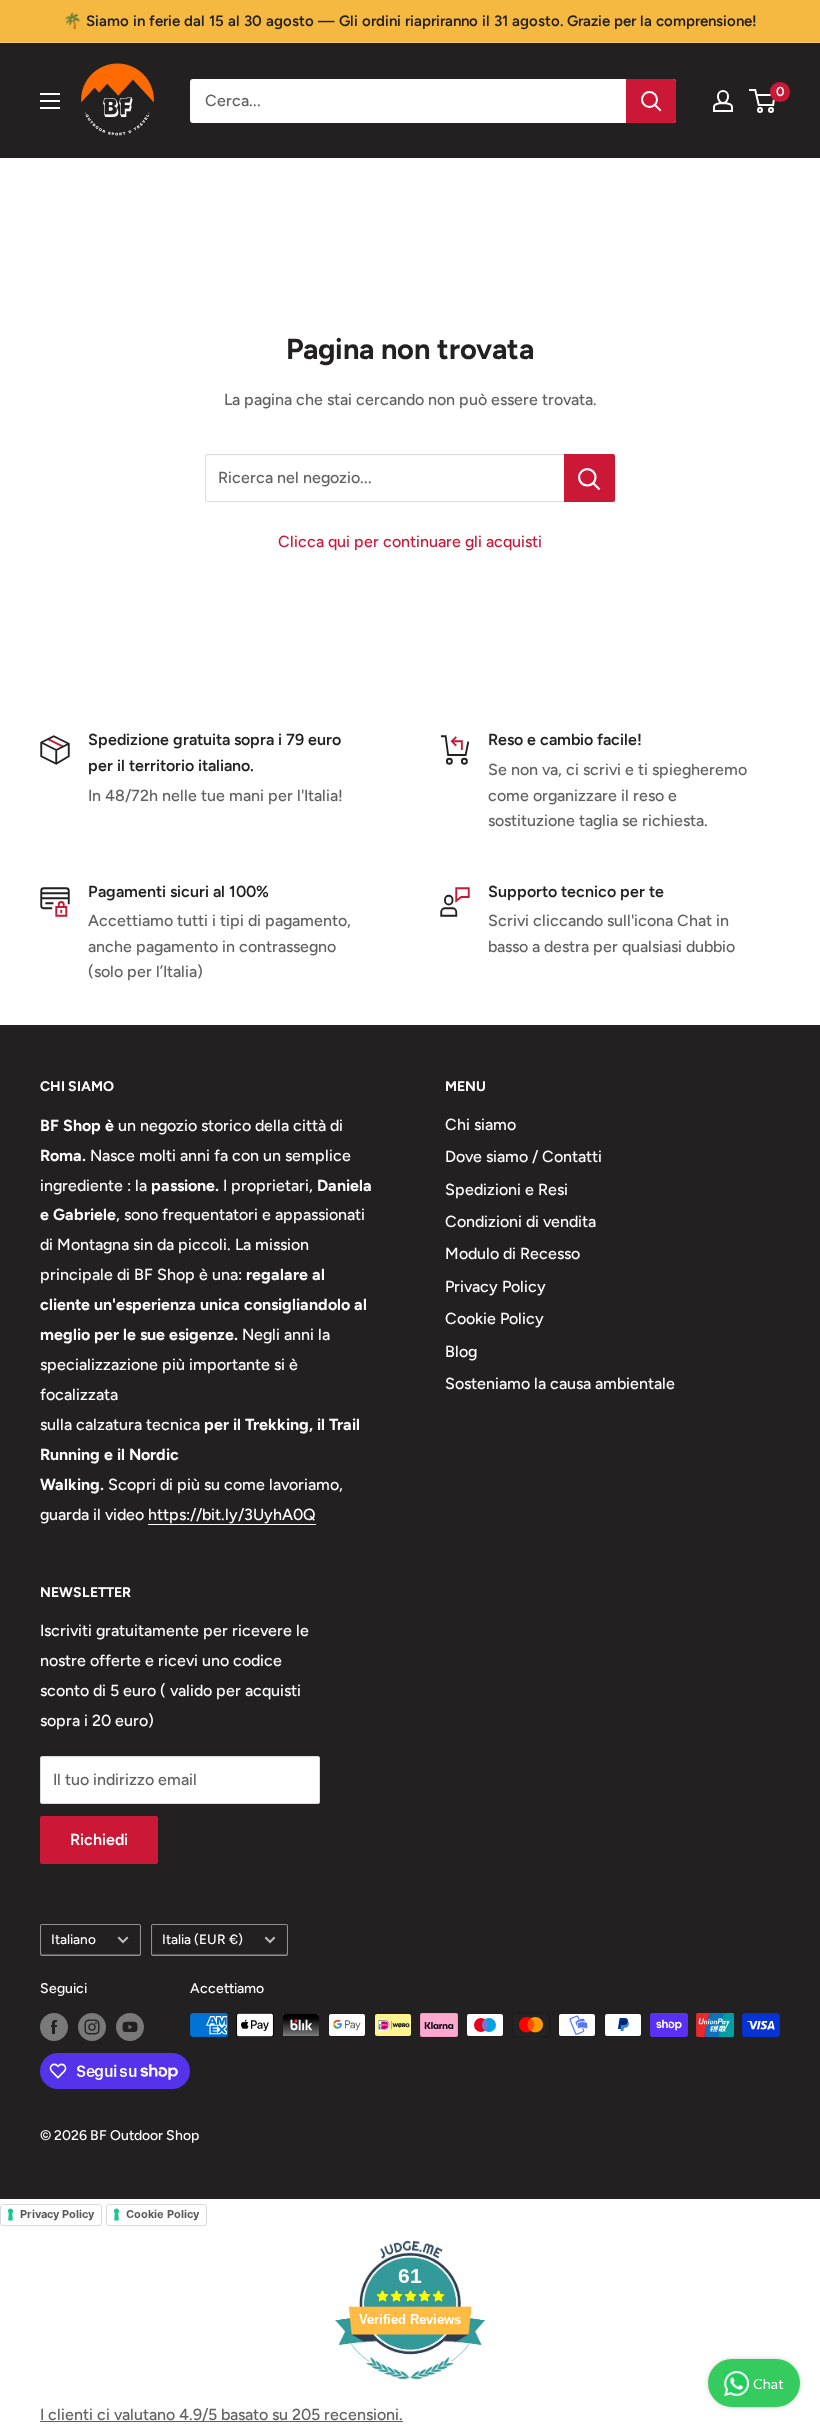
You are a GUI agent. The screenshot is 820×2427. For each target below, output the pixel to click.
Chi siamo (480, 1124)
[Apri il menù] (50, 101)
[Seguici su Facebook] (54, 2027)
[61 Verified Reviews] (410, 2389)
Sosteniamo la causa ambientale (560, 1383)
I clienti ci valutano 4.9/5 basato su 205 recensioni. (221, 2414)
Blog (461, 1351)
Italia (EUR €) (202, 1939)
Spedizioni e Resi (506, 1189)
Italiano (73, 1939)
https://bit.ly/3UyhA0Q (232, 1514)
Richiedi (99, 1839)
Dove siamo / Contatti (523, 1156)
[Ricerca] (651, 101)
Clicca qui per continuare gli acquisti (410, 541)
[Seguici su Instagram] (92, 2027)
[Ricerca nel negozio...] (589, 478)
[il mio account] (723, 101)
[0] (763, 101)
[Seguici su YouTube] (130, 2027)
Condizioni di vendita (520, 1221)
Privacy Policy (495, 1286)
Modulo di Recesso (512, 1253)
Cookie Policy (494, 1318)
